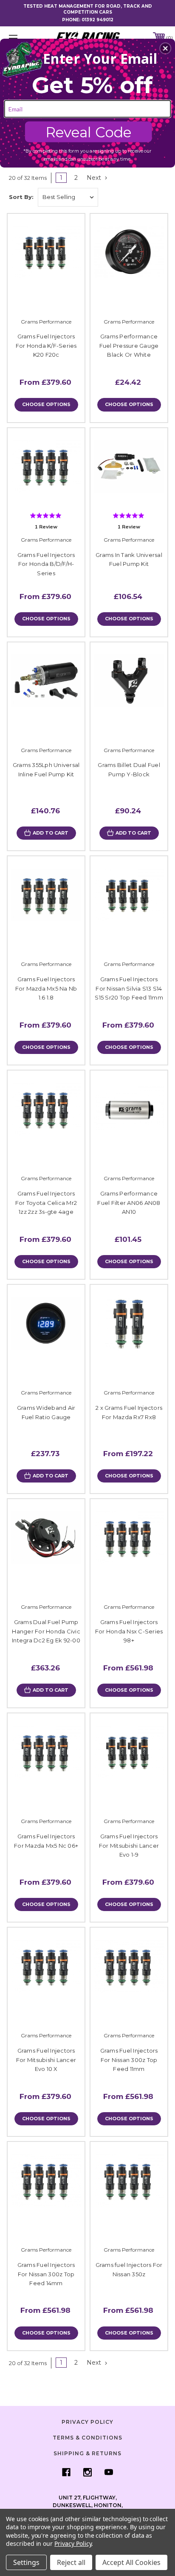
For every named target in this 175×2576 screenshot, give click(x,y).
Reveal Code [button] (89, 132)
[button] (165, 48)
